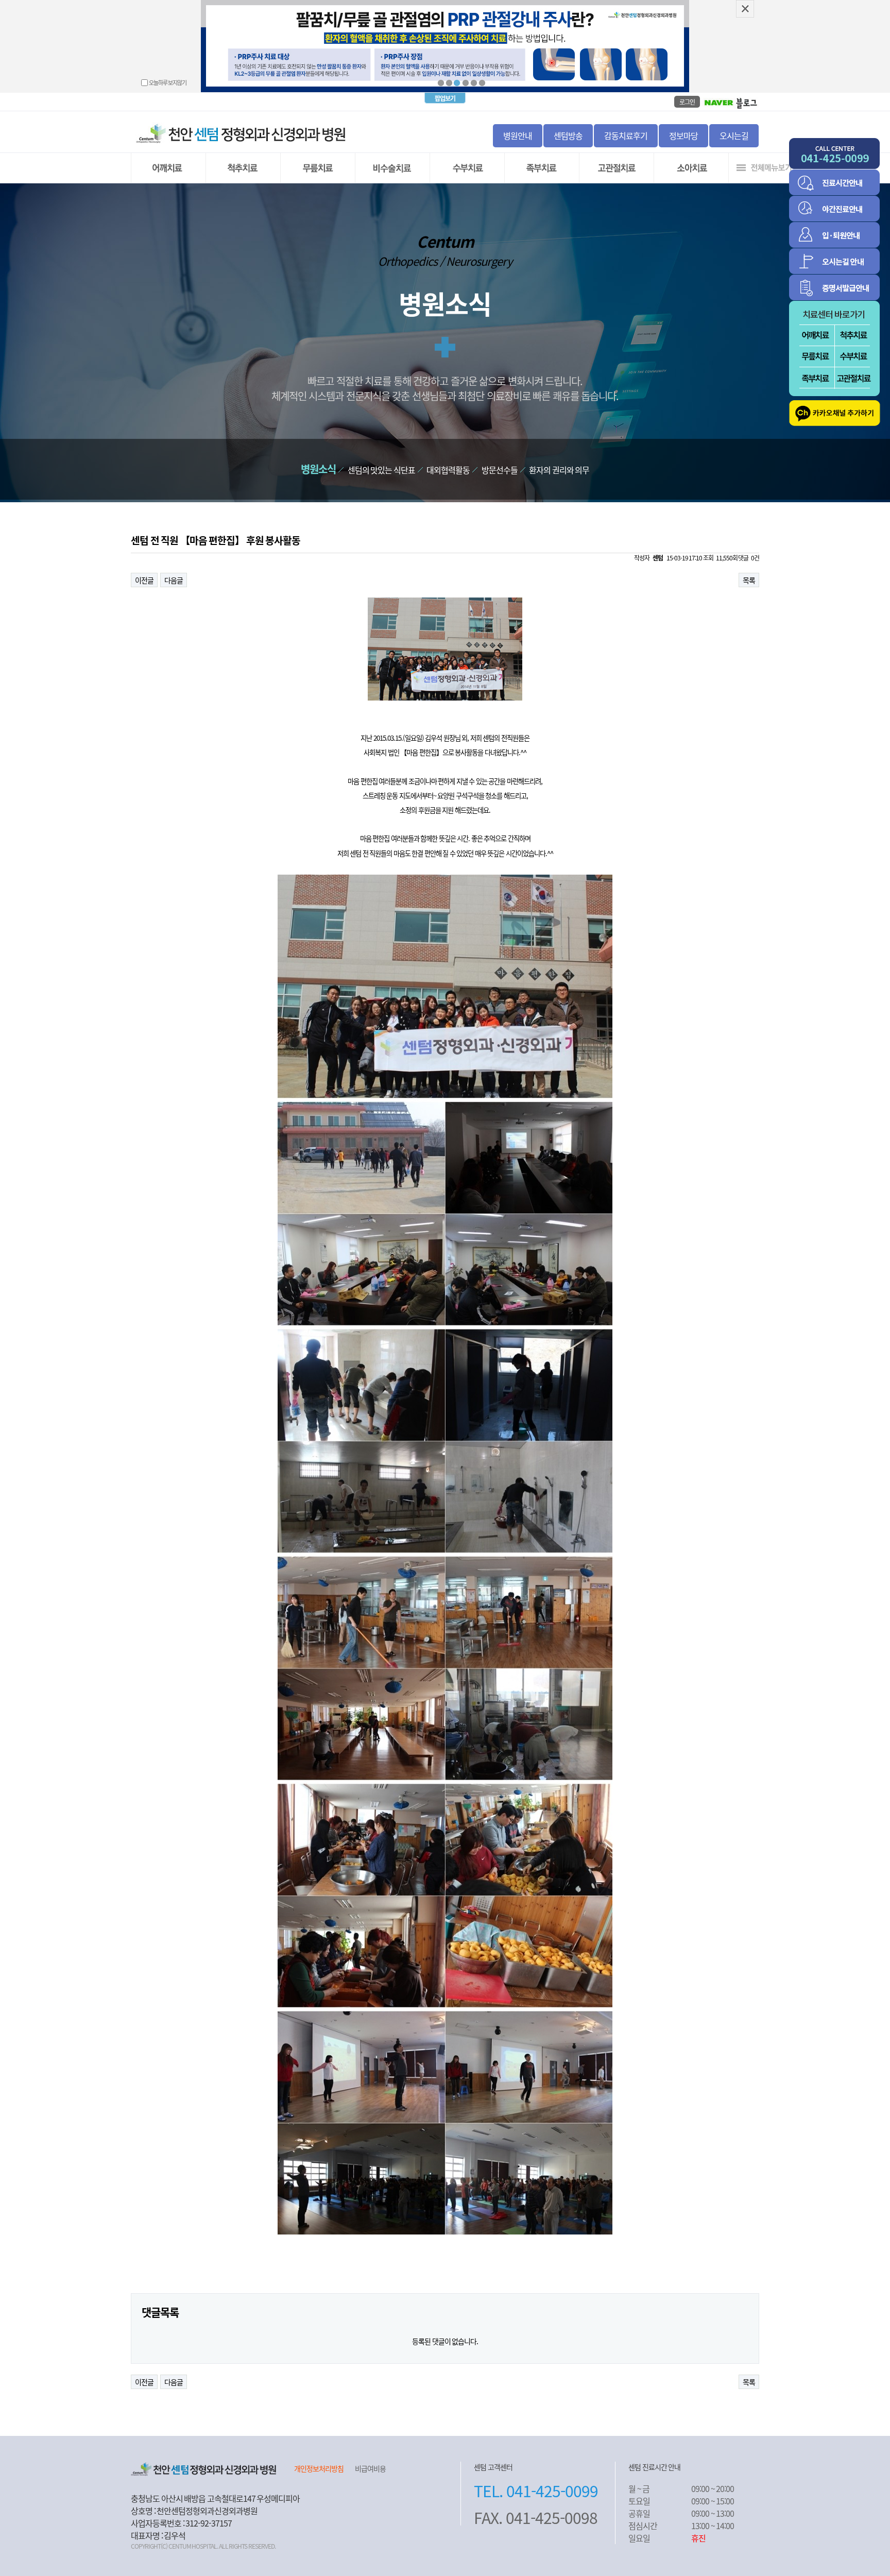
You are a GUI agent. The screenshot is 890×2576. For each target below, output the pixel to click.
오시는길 (734, 135)
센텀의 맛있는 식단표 (381, 470)
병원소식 (318, 469)
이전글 (144, 580)
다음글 (174, 580)
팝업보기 (445, 98)
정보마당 (683, 135)
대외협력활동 (448, 470)
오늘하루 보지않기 (168, 82)
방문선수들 (500, 470)
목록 (749, 580)
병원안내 (518, 135)
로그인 (687, 102)
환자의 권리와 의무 (559, 470)
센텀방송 (568, 135)
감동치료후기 (626, 135)
